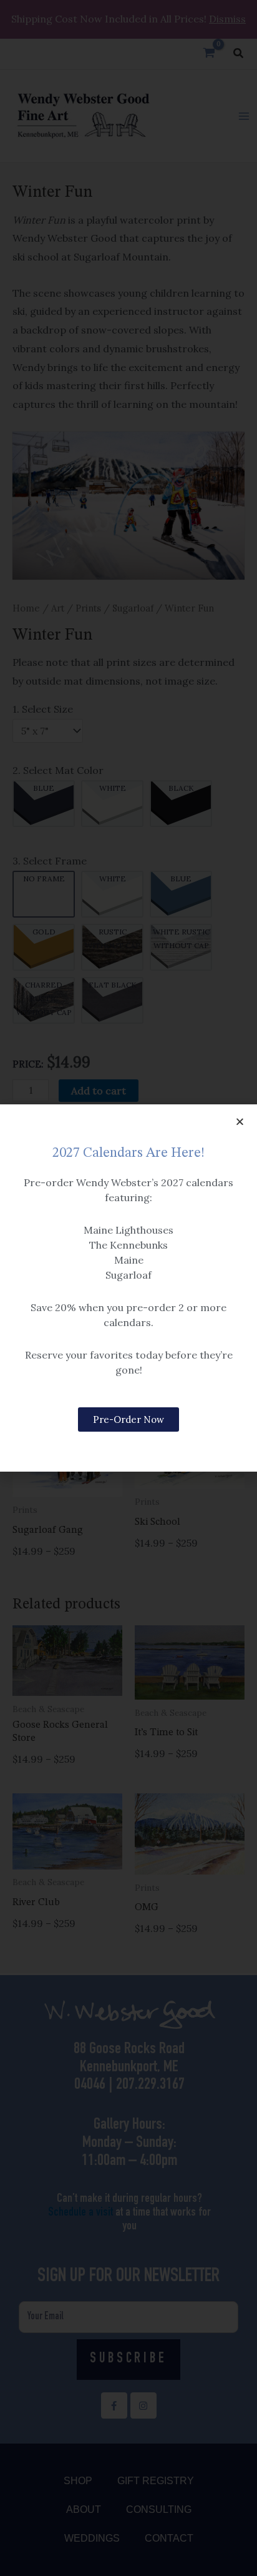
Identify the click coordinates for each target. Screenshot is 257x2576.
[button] (240, 1122)
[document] (128, 1288)
